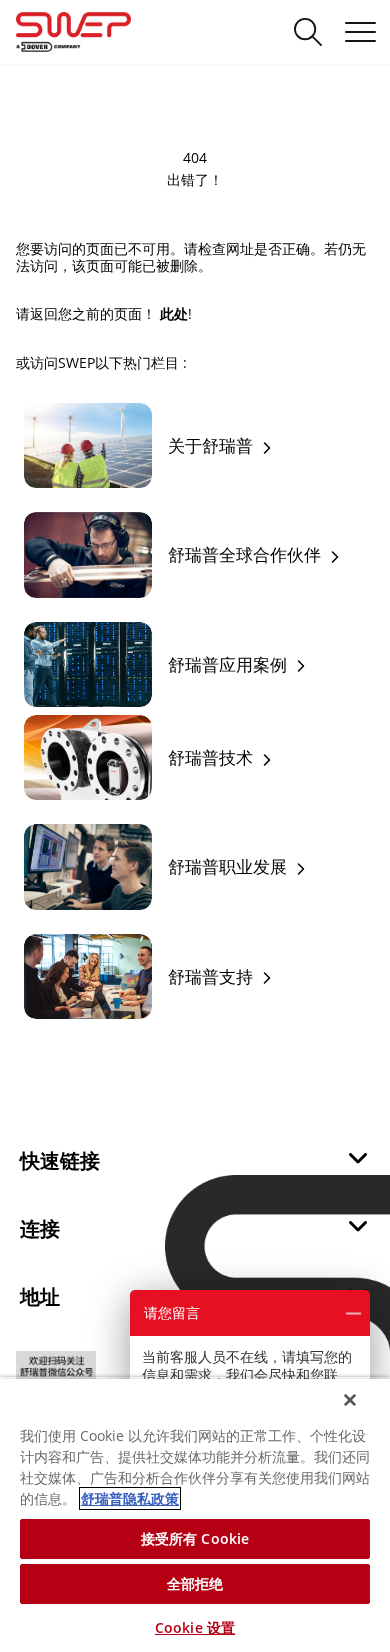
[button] (195, 1165)
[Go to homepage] (97, 32)
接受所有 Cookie (195, 1538)
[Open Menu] (360, 32)
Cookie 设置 (195, 1627)
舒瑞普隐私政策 (130, 1498)
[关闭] (350, 1400)
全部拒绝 (195, 1583)
